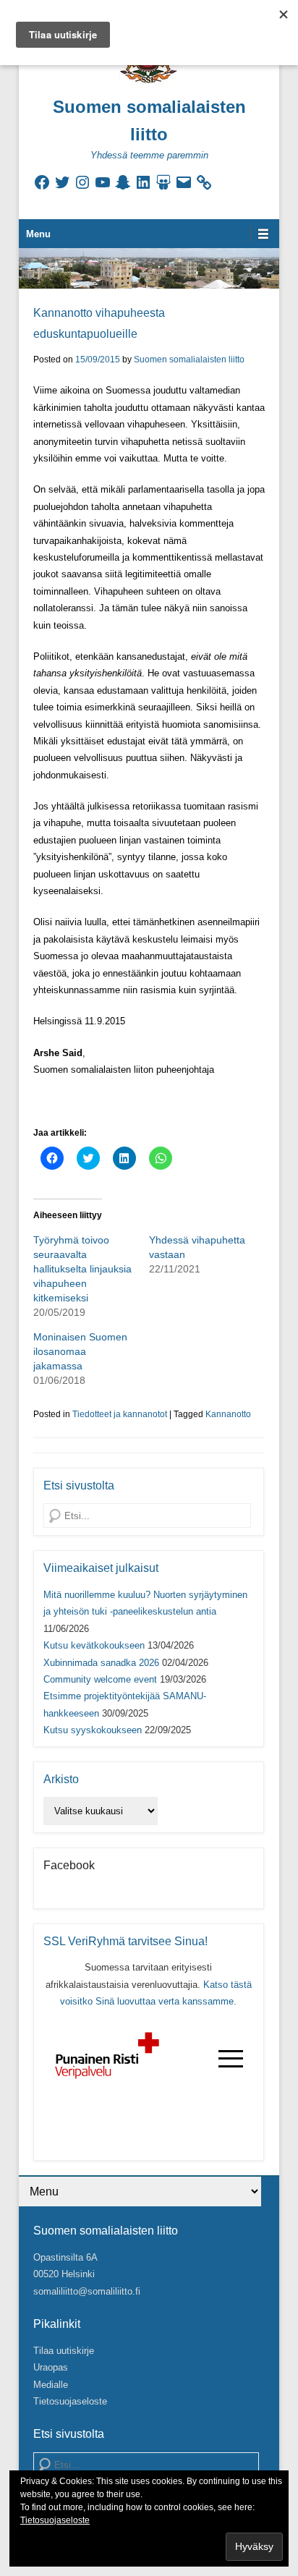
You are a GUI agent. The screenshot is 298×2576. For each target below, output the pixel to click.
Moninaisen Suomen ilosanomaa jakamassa (80, 1351)
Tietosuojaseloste (70, 2401)
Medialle (51, 2385)
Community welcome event (100, 1679)
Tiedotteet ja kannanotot (120, 1414)
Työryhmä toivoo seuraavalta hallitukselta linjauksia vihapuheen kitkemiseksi (82, 1269)
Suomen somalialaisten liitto (189, 360)
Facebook (69, 1865)
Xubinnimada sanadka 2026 (101, 1663)
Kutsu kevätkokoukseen (94, 1645)
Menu (38, 234)
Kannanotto (228, 1414)
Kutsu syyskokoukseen (93, 1730)
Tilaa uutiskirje (64, 2351)
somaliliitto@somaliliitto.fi (87, 2291)
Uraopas (51, 2367)
